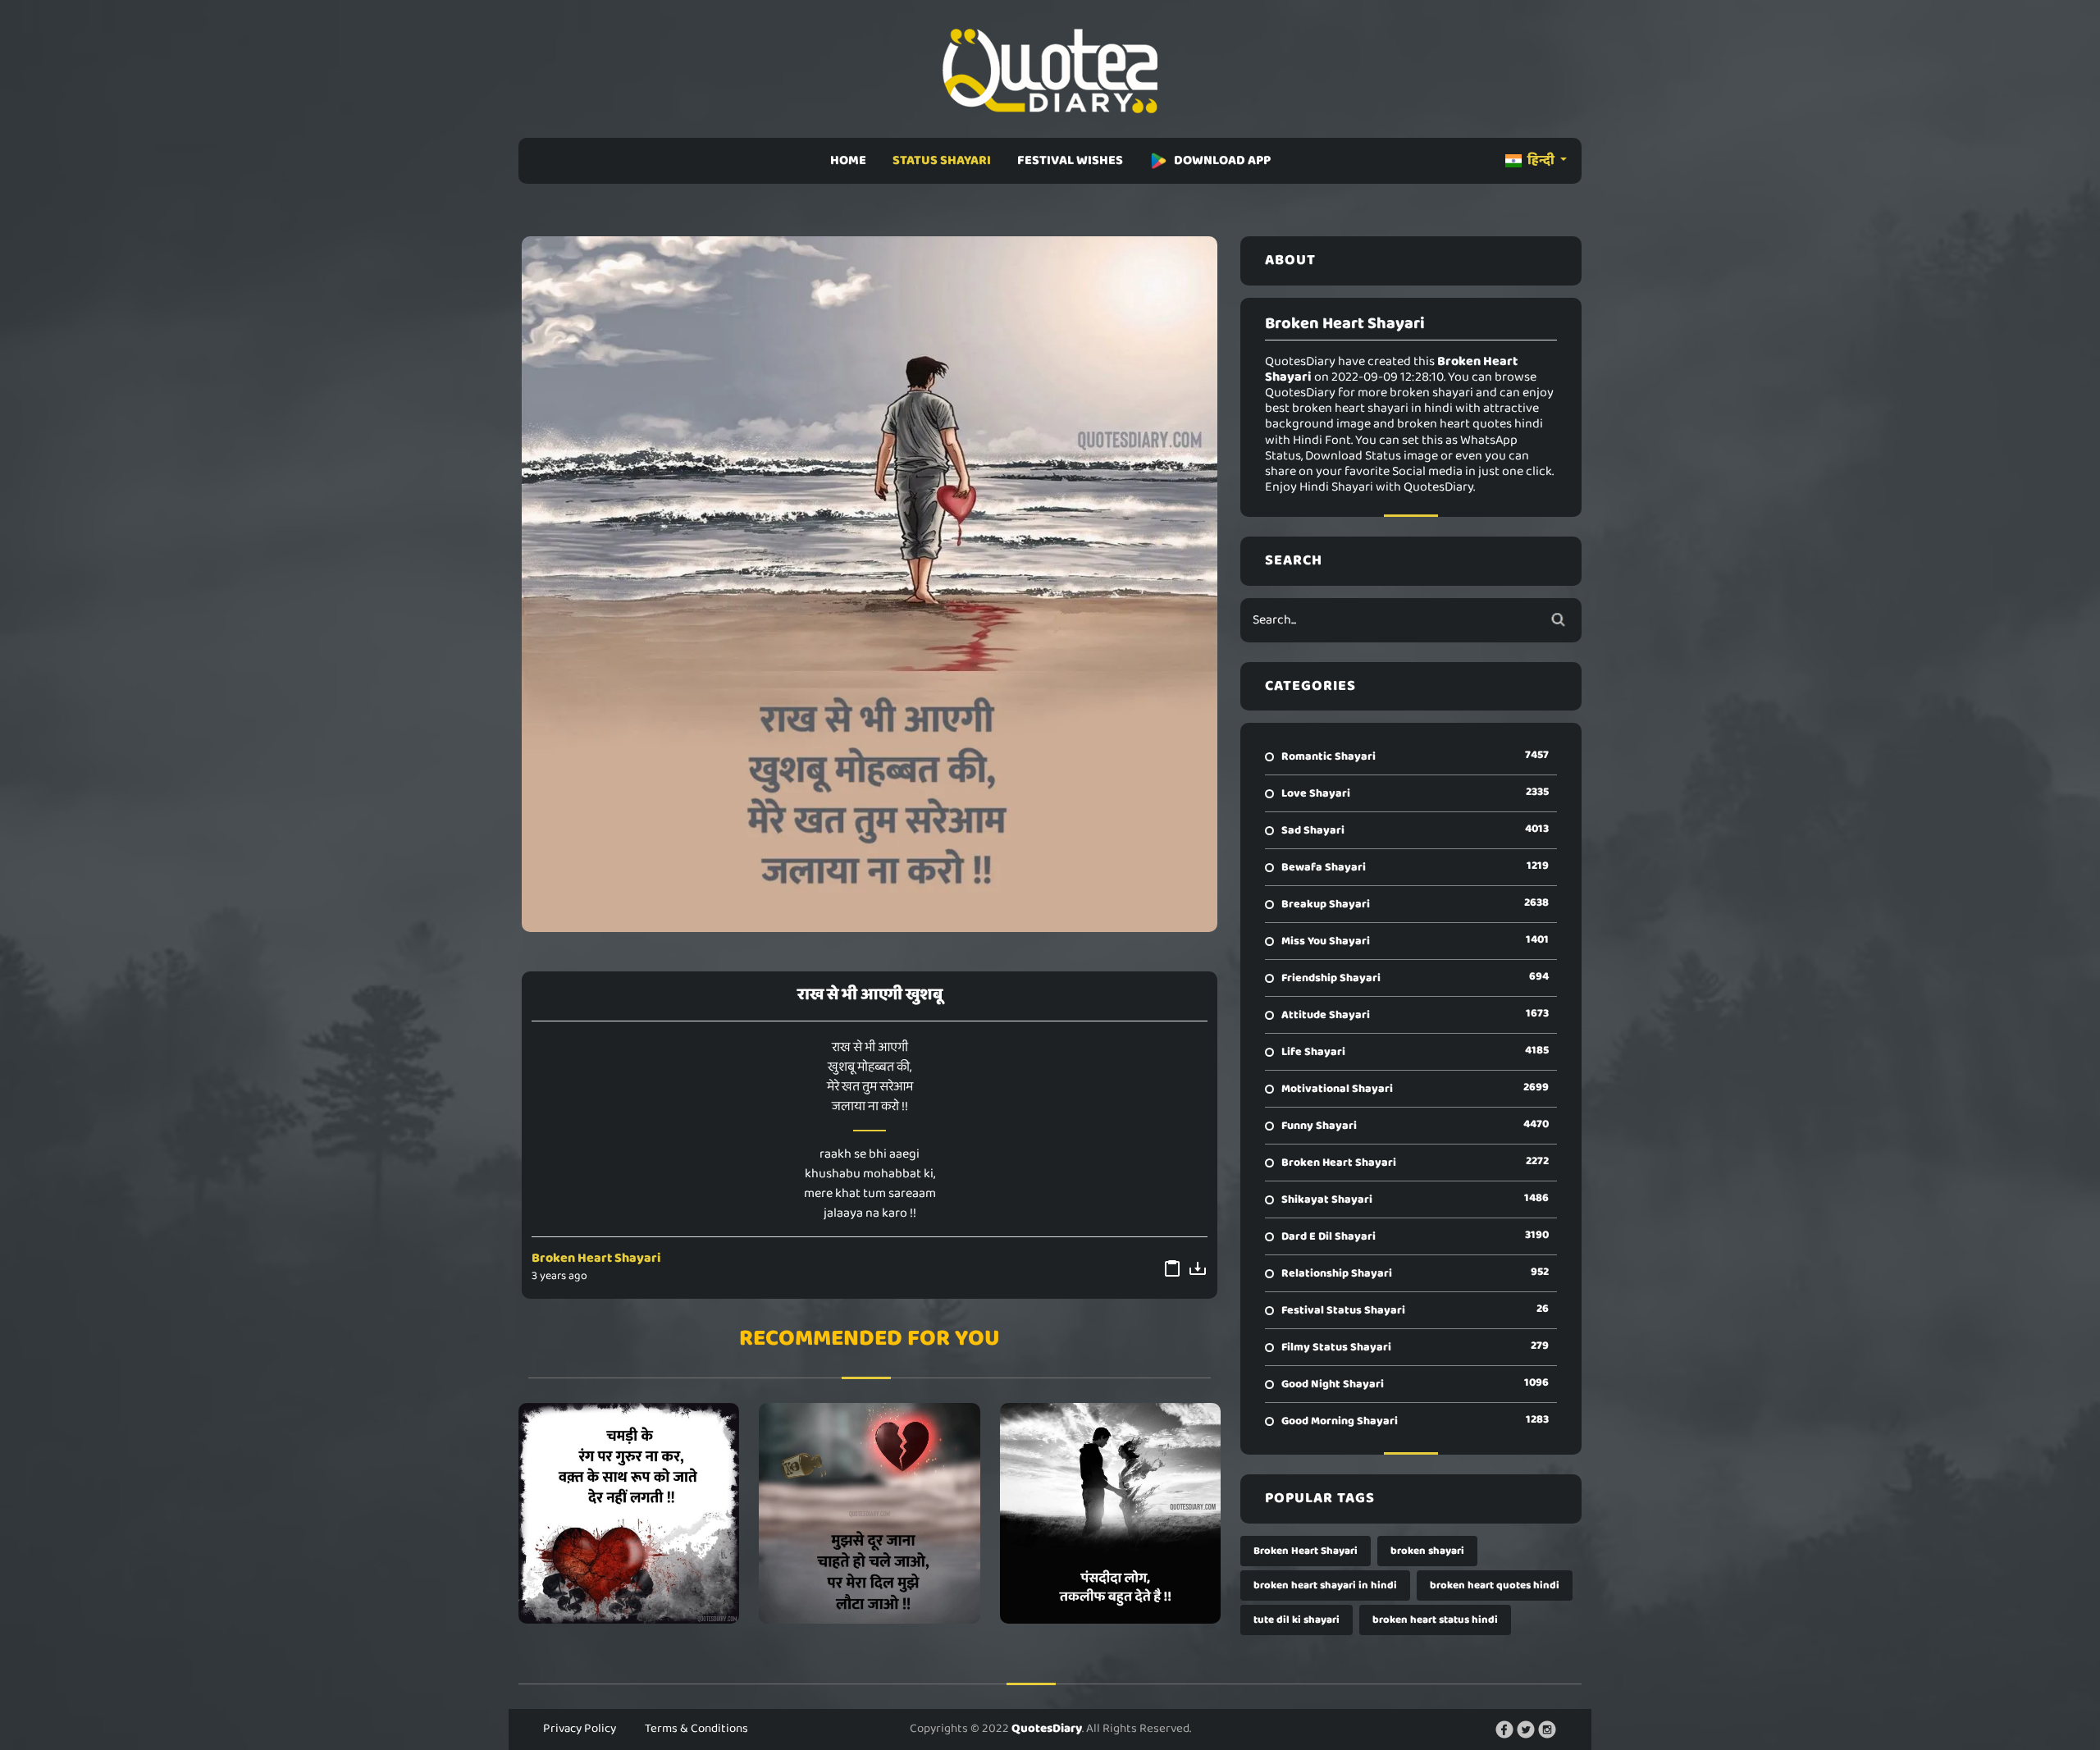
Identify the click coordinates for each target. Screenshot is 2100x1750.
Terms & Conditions (696, 1729)
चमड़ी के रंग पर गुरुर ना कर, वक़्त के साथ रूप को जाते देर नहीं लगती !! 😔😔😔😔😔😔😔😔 (629, 1513)
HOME (848, 160)
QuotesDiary (1047, 1729)
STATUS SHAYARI (942, 160)
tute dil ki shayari (1297, 1620)
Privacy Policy (580, 1729)
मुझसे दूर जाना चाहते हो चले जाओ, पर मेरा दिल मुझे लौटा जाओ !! (870, 1513)
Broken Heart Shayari (596, 1258)
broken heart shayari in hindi (1325, 1586)
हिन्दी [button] (1541, 160)
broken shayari (1427, 1551)
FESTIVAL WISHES (1070, 160)
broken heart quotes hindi (1495, 1586)
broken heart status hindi (1435, 1620)
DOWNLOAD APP (1222, 160)
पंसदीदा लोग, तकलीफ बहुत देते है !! (1110, 1513)
